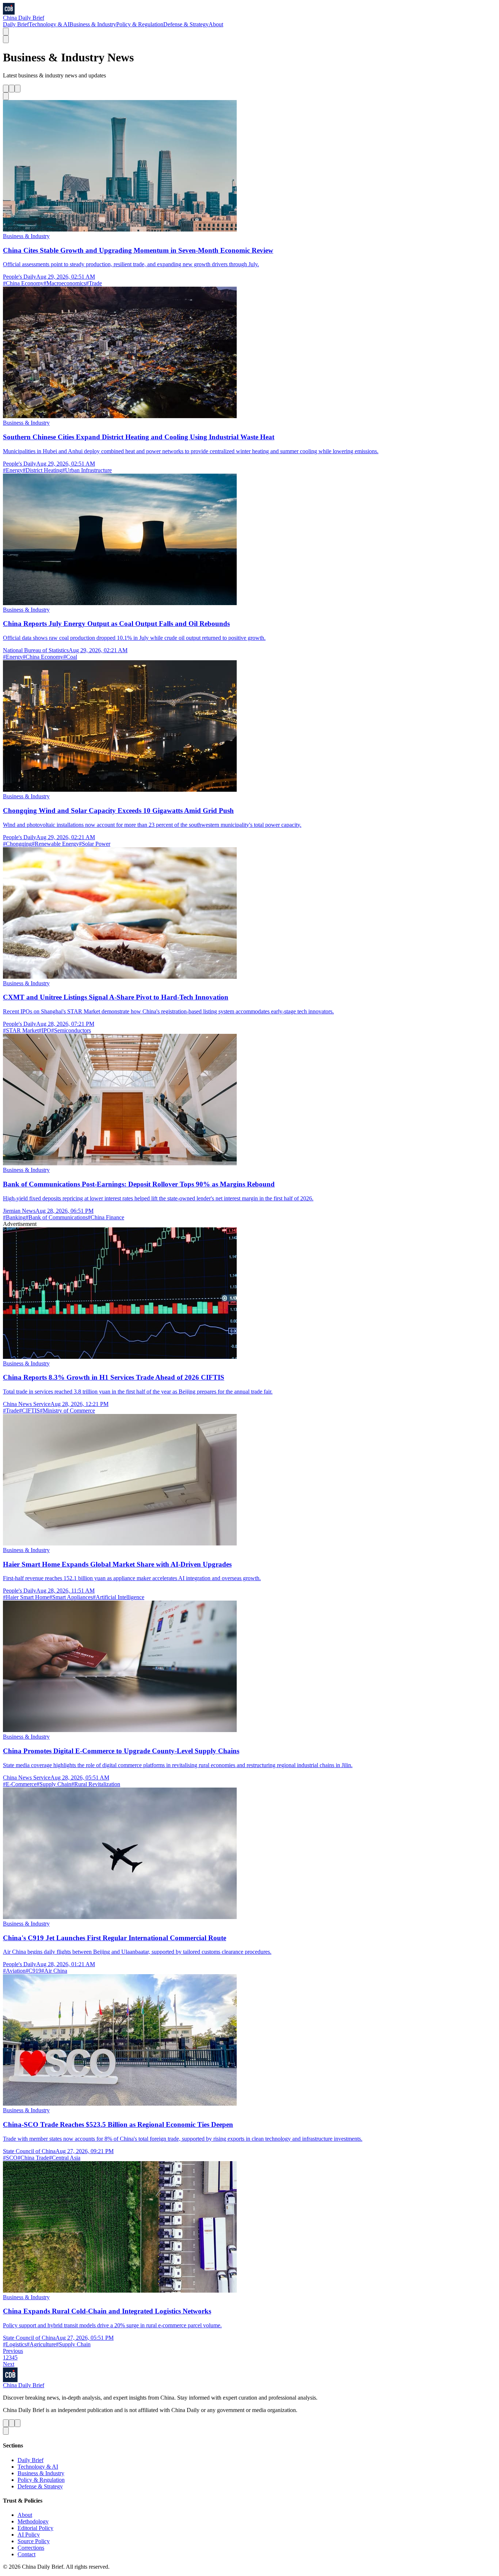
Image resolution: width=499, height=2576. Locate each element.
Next (9, 2364)
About (216, 24)
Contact (26, 2554)
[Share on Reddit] (18, 89)
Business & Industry (93, 24)
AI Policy (29, 2535)
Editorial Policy (35, 2528)
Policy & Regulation (140, 24)
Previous (13, 2351)
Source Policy (34, 2541)
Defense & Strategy (186, 24)
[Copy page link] (6, 96)
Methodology (33, 2521)
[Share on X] (6, 89)
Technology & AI (49, 24)
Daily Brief (16, 24)
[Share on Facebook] (12, 89)
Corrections (31, 2548)
